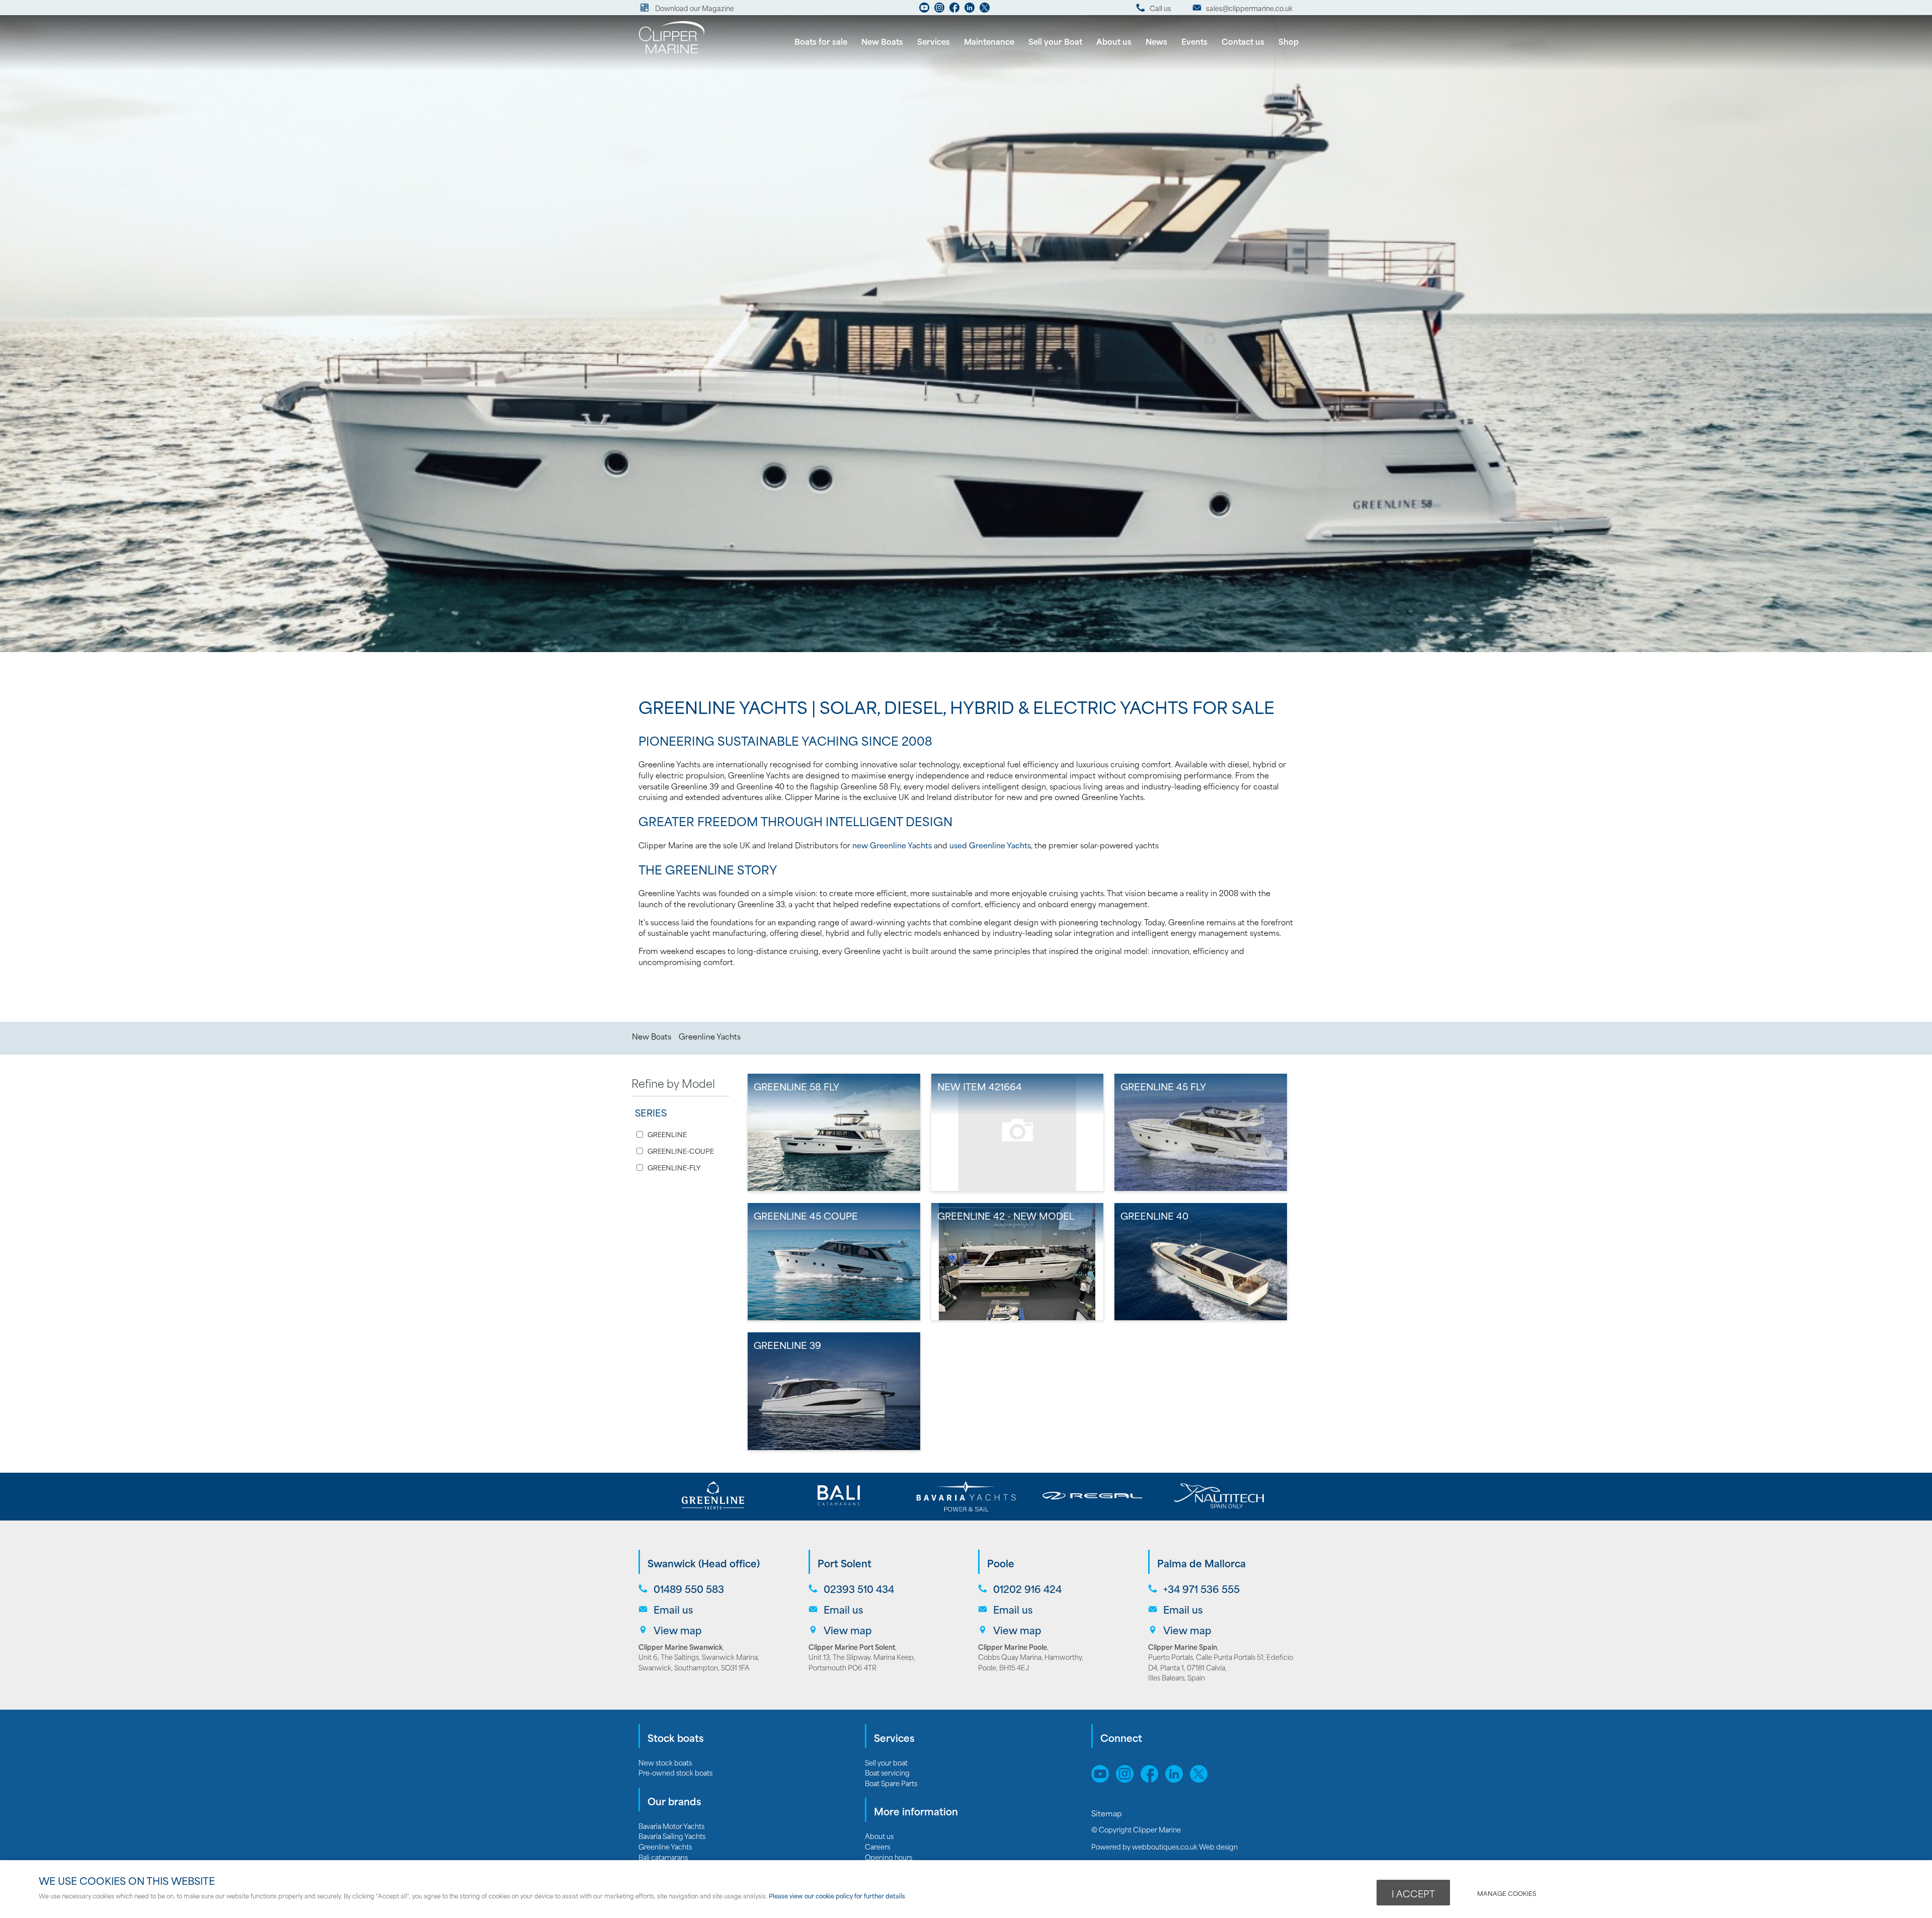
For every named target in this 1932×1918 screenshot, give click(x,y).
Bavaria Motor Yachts (671, 1826)
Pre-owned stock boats (675, 1772)
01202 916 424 (1027, 1589)
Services (934, 41)
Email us (673, 1609)
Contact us (1243, 41)
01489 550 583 (689, 1589)
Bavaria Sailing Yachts (672, 1836)
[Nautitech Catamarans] (1219, 1496)
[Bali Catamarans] (839, 1496)
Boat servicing (887, 1772)
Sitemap (1108, 1813)
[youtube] (924, 10)
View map (678, 1630)
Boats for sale (821, 41)
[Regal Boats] (1093, 1496)
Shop (1289, 41)
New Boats (882, 41)
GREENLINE (667, 1134)
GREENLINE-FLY (674, 1168)
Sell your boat (886, 1762)
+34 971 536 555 (1201, 1589)
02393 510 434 (859, 1589)
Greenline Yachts (710, 1036)
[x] (1201, 1779)
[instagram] (939, 10)
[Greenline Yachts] (713, 1496)
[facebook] (954, 10)
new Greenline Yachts (892, 845)
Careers (877, 1846)
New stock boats (665, 1762)
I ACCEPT (1413, 1893)
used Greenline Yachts (990, 845)
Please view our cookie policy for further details (837, 1896)
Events (1194, 41)
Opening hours (889, 1857)
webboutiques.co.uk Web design (1185, 1846)
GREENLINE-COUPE (681, 1151)
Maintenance (989, 41)
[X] (985, 10)
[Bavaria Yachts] (966, 1496)
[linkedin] (970, 10)
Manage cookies (1507, 1893)
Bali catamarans (663, 1857)
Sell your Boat (1055, 41)
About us (1114, 41)
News (1156, 41)
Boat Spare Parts (891, 1783)
